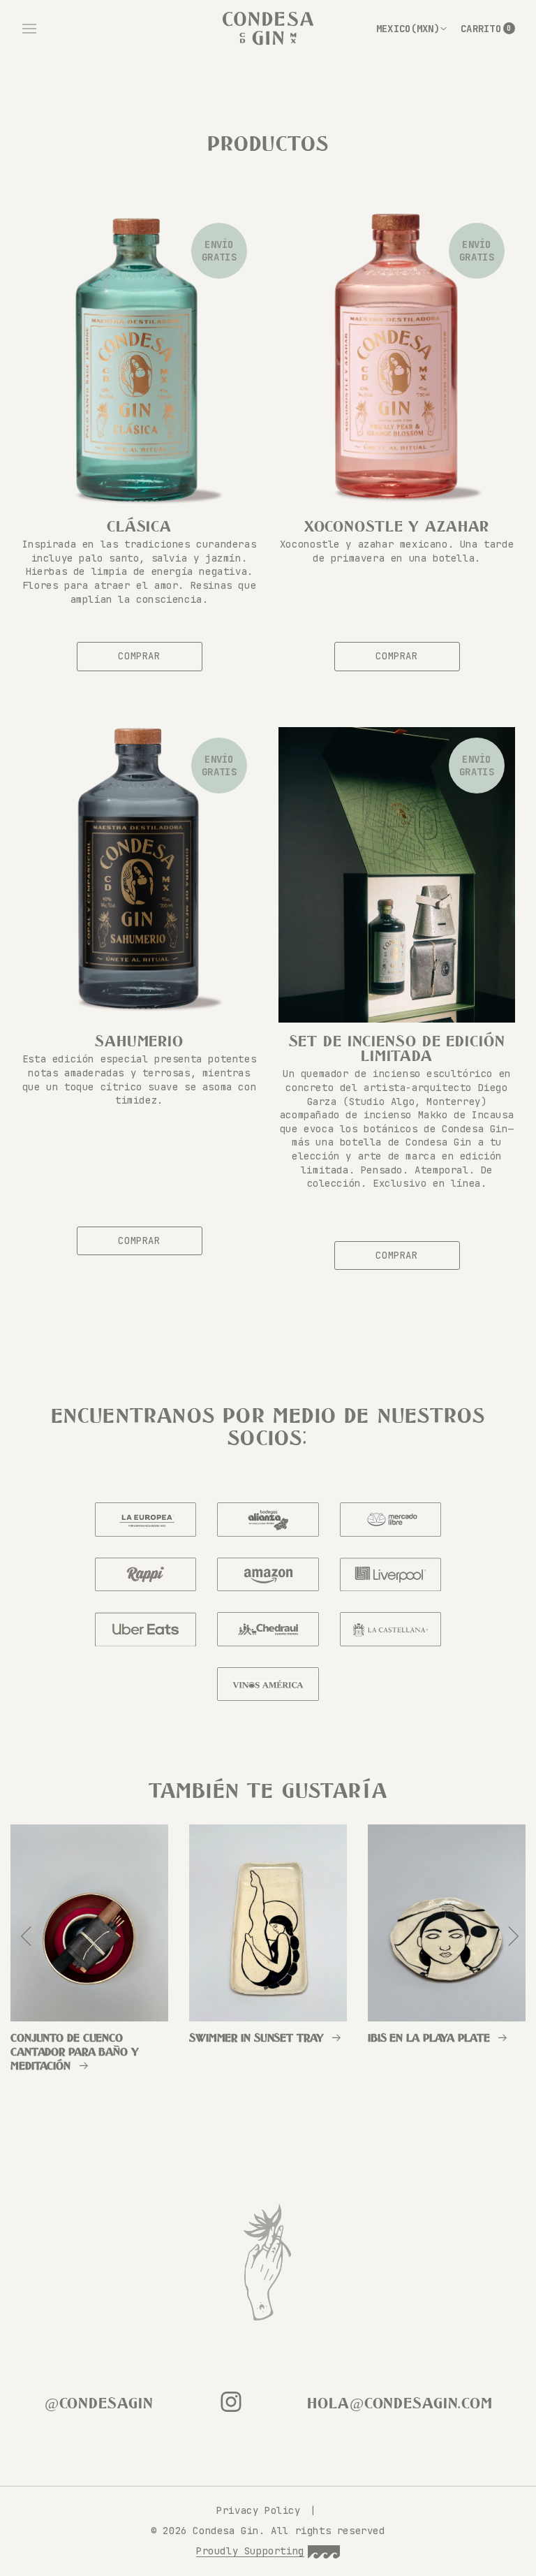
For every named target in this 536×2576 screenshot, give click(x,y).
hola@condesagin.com (400, 2404)
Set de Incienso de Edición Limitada (397, 1049)
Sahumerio (139, 1042)
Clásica (139, 527)
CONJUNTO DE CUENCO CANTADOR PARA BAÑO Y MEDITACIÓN (75, 2052)
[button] (29, 29)
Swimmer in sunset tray (256, 2039)
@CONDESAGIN (99, 2404)
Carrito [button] (488, 29)
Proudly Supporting (250, 2551)
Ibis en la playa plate (429, 2039)
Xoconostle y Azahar (397, 527)
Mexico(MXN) (408, 29)
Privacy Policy (261, 2510)
